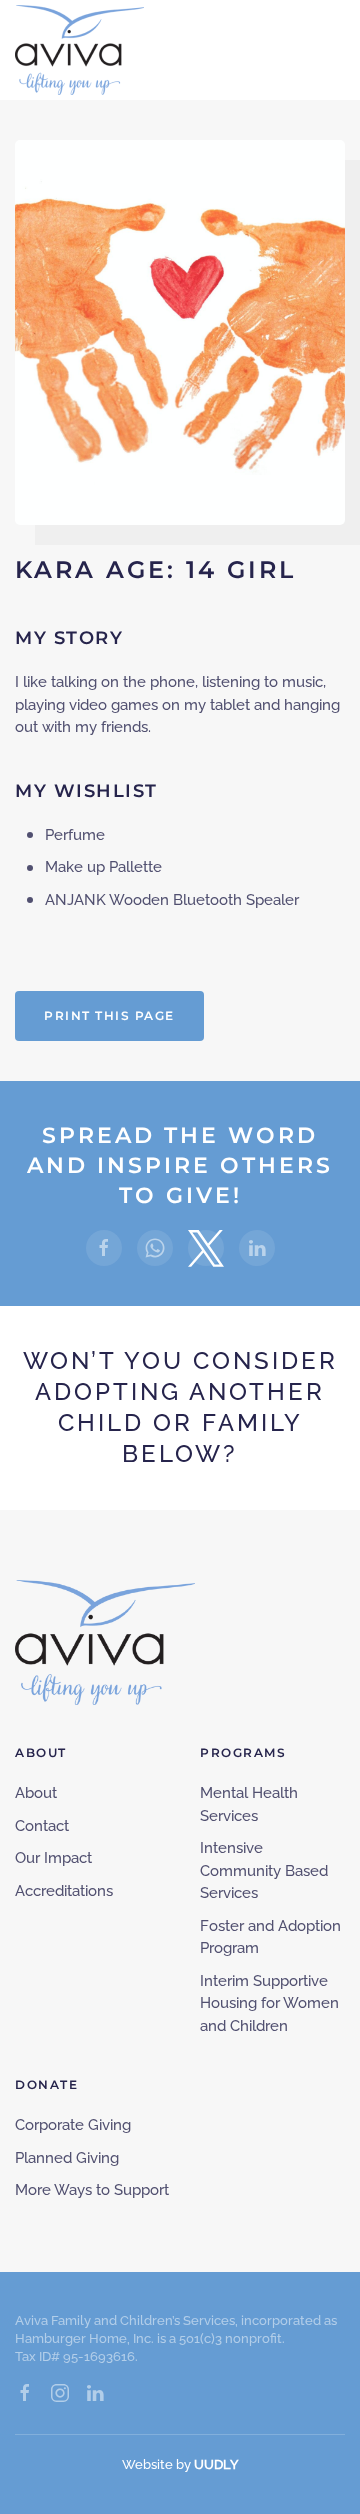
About (36, 1793)
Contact (42, 1826)
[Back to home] (79, 50)
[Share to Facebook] (104, 1248)
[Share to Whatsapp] (155, 1248)
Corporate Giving (73, 2125)
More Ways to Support (92, 2190)
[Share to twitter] (206, 1248)
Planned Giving (67, 2158)
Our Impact (53, 1858)
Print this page (109, 1015)
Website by (180, 2464)
